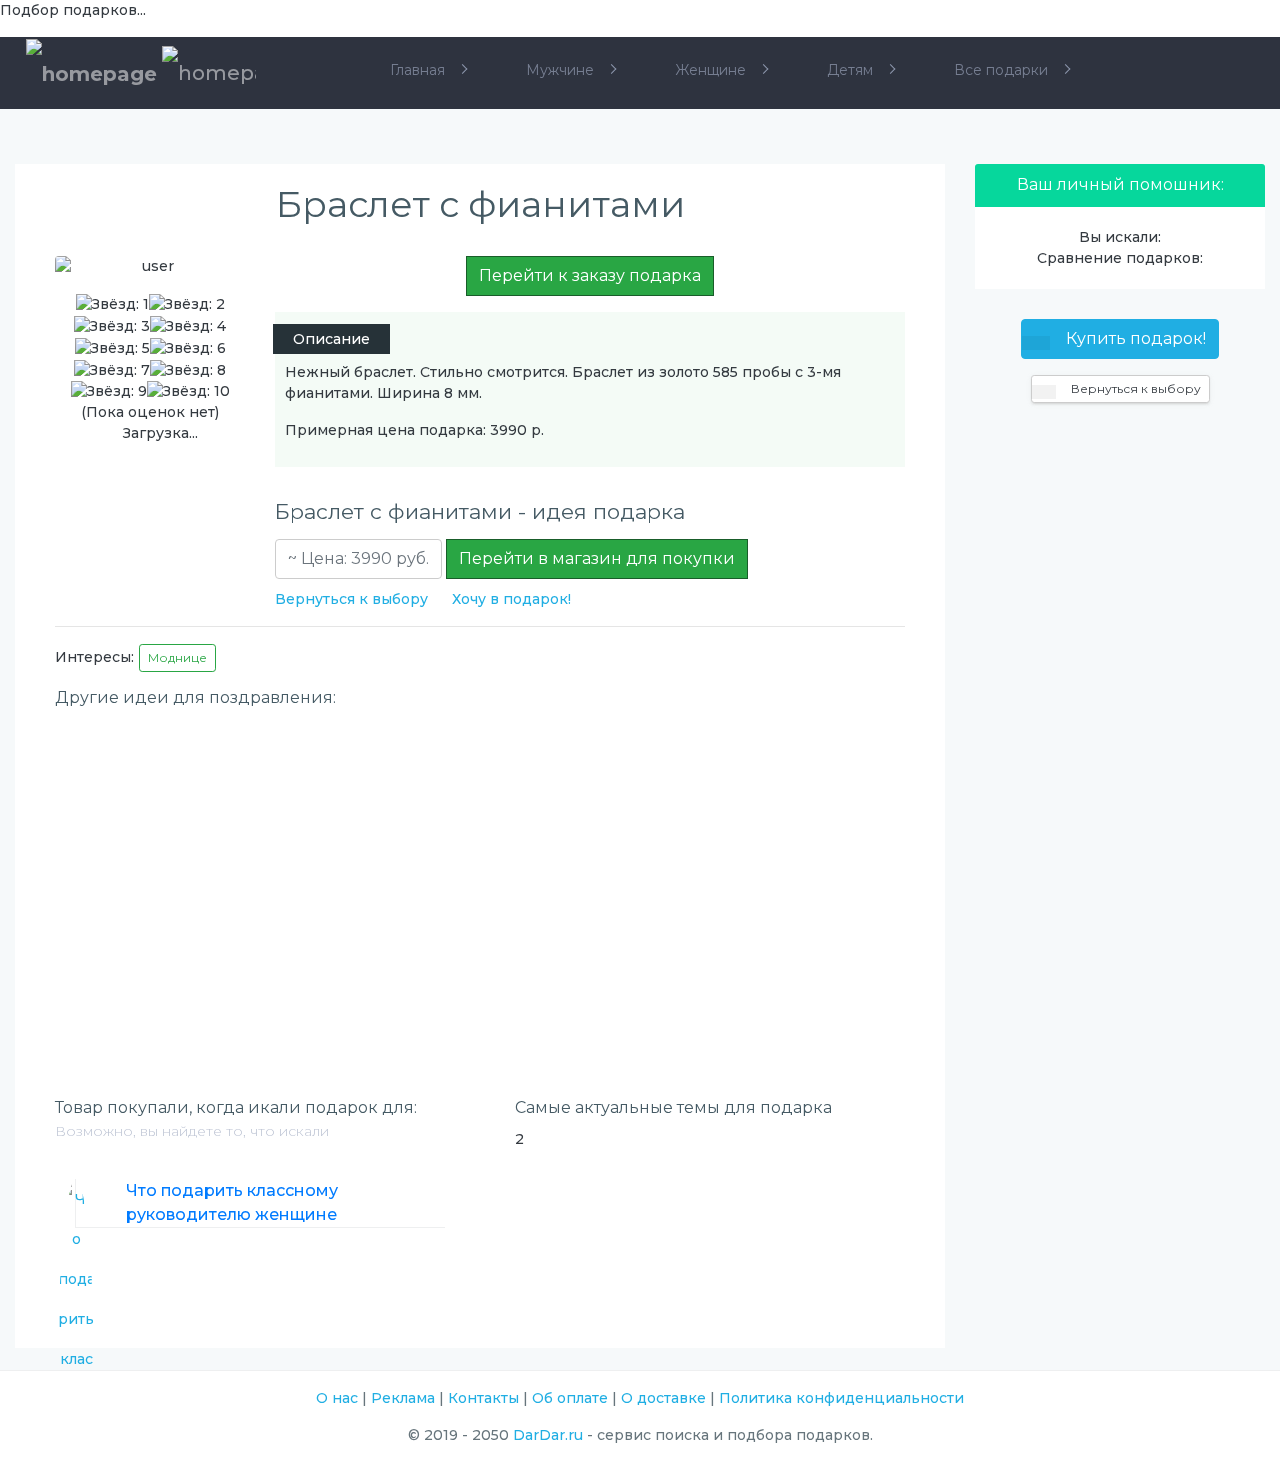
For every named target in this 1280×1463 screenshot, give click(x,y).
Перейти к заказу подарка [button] (590, 275)
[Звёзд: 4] (188, 326)
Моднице (177, 657)
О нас (337, 1398)
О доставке (663, 1398)
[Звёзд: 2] (187, 304)
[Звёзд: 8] (188, 370)
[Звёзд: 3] (112, 326)
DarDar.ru (548, 1435)
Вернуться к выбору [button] (1134, 388)
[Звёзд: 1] (112, 304)
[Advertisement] (480, 859)
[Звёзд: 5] (112, 348)
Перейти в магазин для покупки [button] (597, 558)
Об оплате (570, 1398)
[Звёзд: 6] (188, 348)
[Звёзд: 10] (188, 391)
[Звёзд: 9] (109, 391)
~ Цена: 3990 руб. (358, 558)
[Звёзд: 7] (112, 370)
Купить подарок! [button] (1134, 338)
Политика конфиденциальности (841, 1398)
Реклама (403, 1398)
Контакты (483, 1398)
